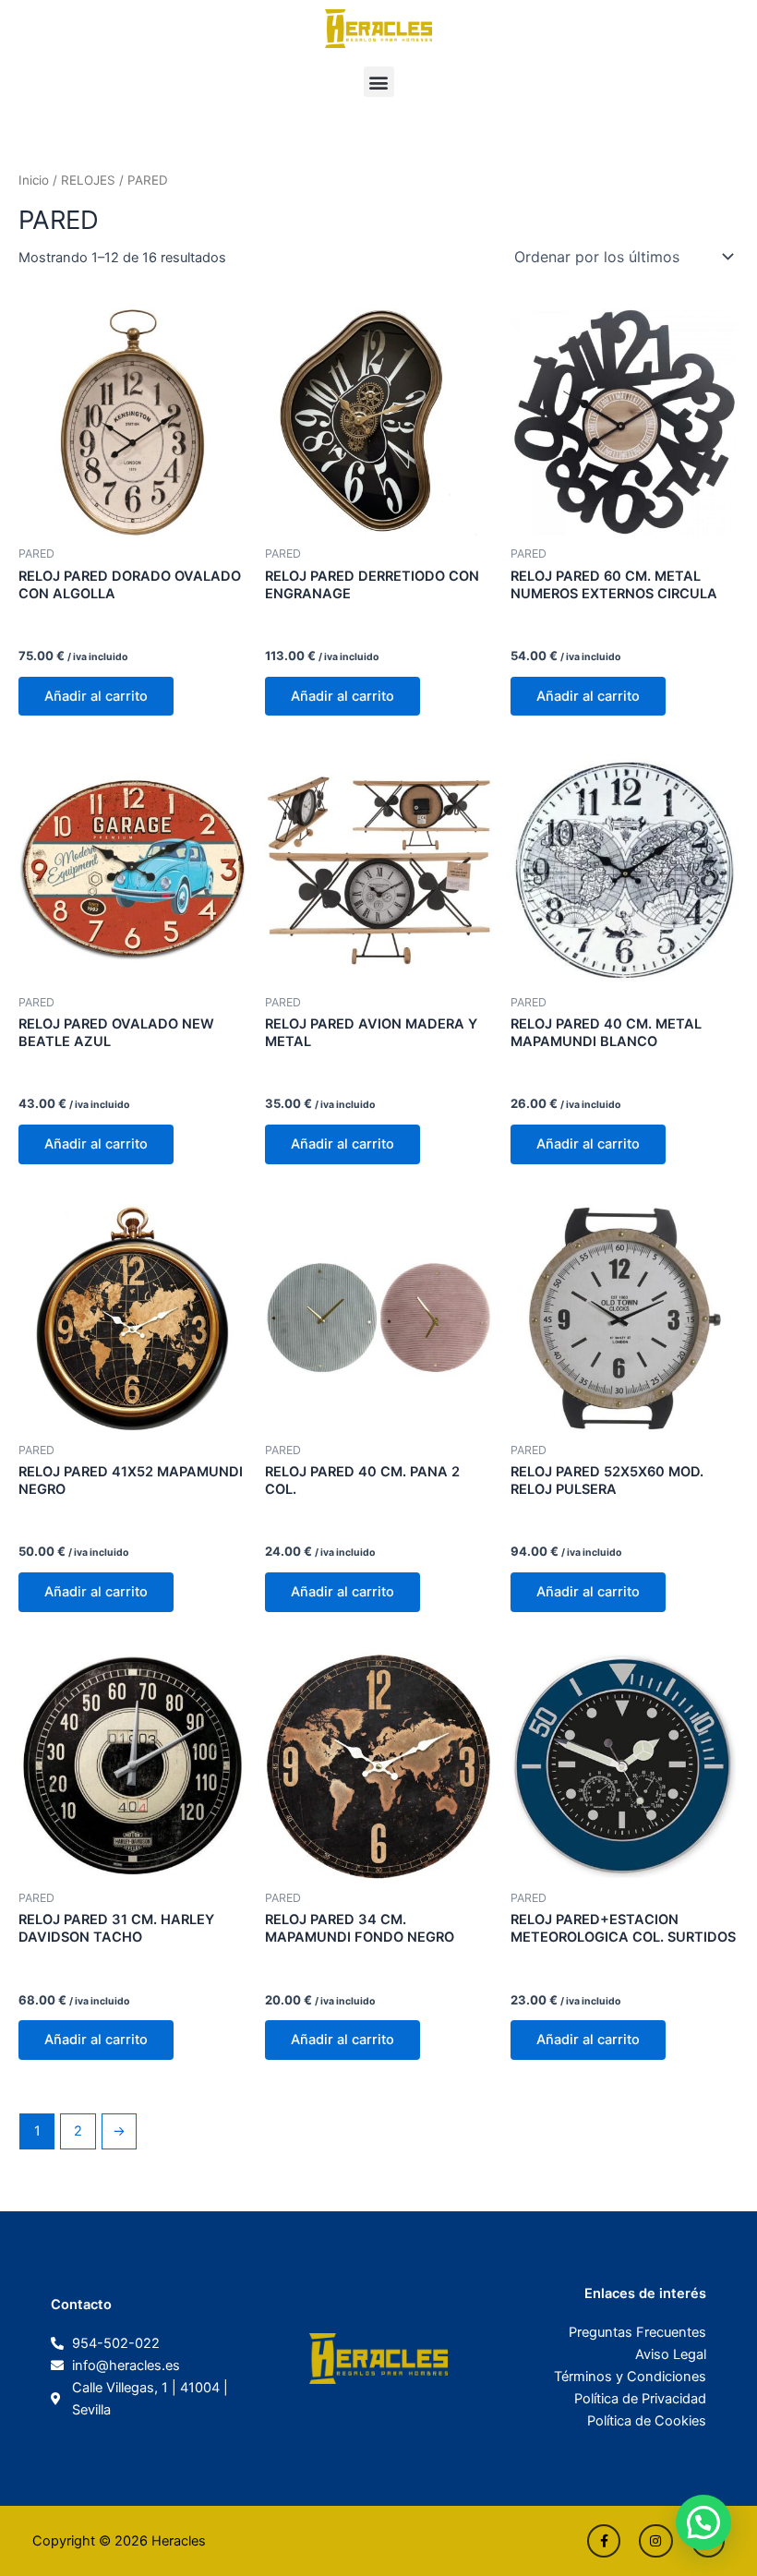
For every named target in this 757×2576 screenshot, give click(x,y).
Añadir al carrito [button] (96, 696)
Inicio (34, 180)
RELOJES (88, 180)
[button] (379, 82)
